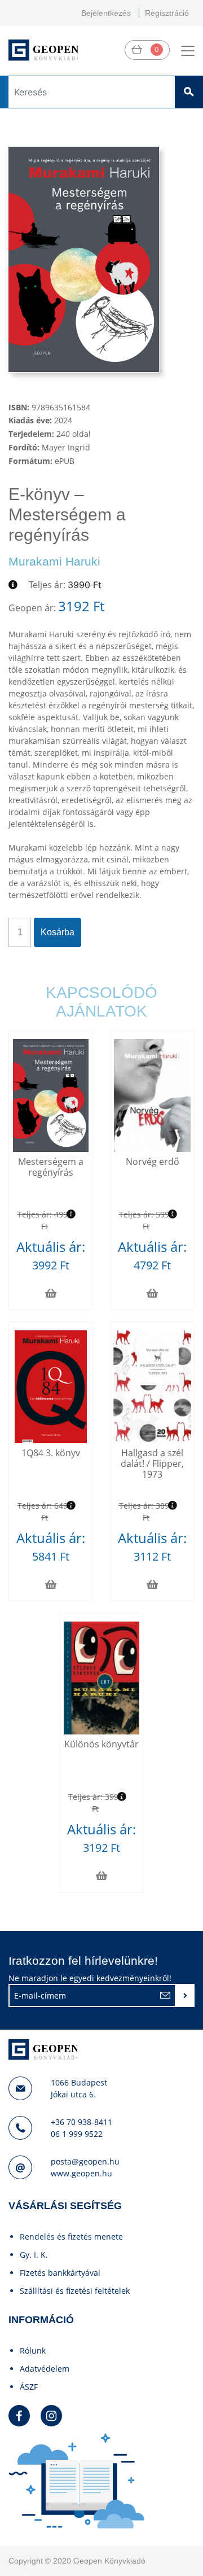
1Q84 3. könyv (51, 1453)
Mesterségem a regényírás (51, 1167)
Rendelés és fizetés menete (71, 2237)
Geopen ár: (32, 608)
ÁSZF (29, 2387)
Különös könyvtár (101, 1744)
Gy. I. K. (34, 2255)
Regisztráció (167, 13)
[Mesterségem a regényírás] (51, 1096)
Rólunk (33, 2351)
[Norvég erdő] (152, 1096)
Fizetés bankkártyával (60, 2273)
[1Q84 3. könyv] (51, 1387)
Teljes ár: (47, 585)
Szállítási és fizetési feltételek (75, 2291)
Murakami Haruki (54, 561)
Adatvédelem (45, 2369)
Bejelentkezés (106, 13)
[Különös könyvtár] (102, 1678)
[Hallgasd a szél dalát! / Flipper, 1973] (152, 1387)
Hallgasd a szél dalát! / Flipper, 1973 (152, 1464)
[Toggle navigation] (188, 51)
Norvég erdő (153, 1162)
